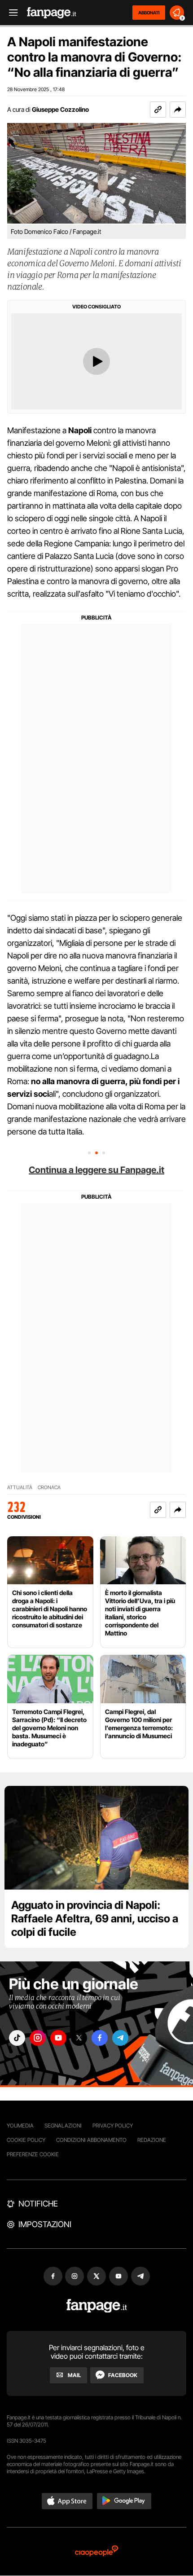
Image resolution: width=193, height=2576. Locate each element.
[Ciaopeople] (96, 2552)
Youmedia (20, 2125)
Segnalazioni (63, 2125)
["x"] (79, 2038)
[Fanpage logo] (52, 13)
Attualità (20, 1488)
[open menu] (10, 13)
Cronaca (49, 1488)
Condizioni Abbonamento (91, 2140)
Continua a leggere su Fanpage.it (96, 1170)
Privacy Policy (113, 2125)
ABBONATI (149, 13)
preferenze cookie (33, 2154)
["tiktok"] (17, 2038)
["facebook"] (100, 2038)
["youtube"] (58, 2038)
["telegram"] (120, 2038)
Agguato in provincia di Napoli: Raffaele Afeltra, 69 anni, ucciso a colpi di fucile (95, 1919)
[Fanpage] (97, 2306)
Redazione (152, 2140)
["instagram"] (38, 2038)
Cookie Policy (26, 2140)
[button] (178, 110)
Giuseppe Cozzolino (60, 109)
